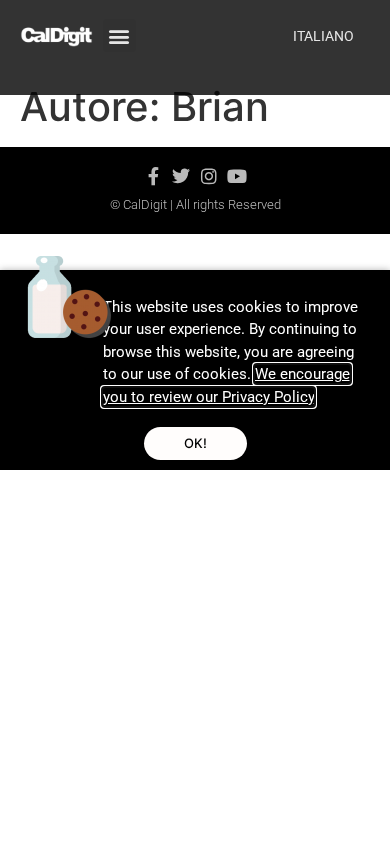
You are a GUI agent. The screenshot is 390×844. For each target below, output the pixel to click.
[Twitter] (181, 176)
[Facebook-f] (153, 176)
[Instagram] (209, 176)
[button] (119, 35)
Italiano (323, 36)
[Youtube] (237, 176)
